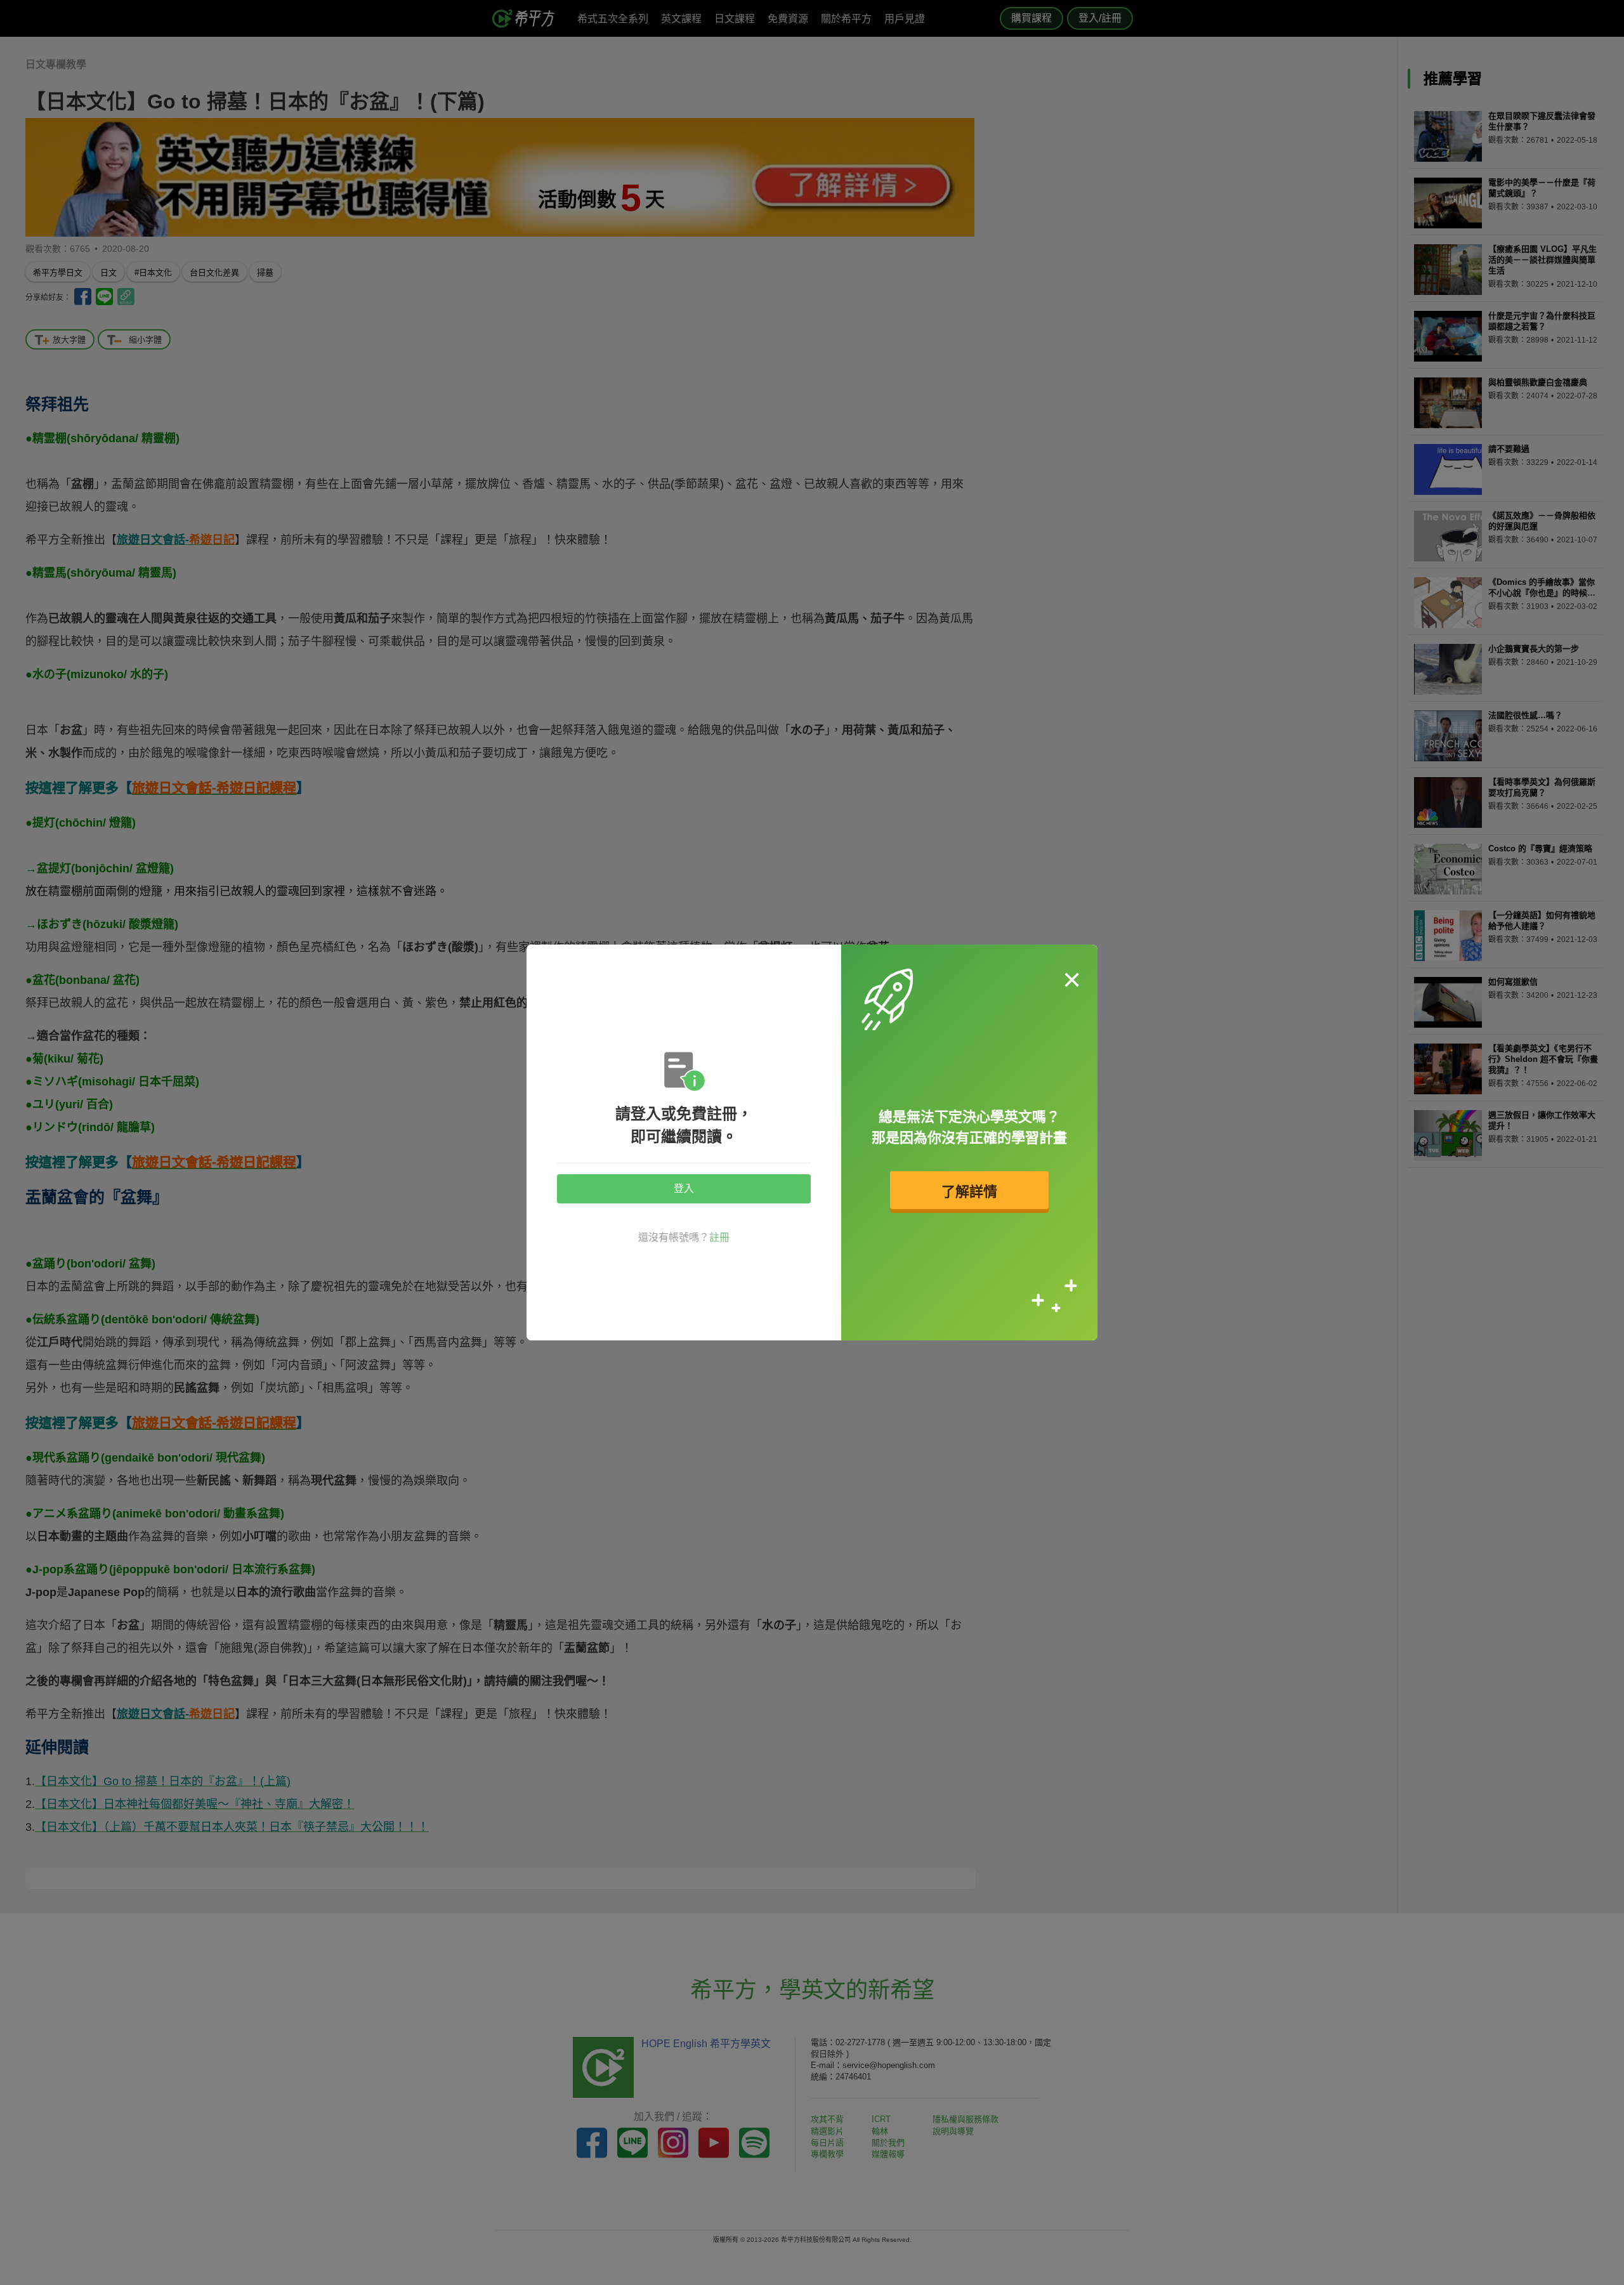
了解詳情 (969, 1192)
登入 (684, 1188)
